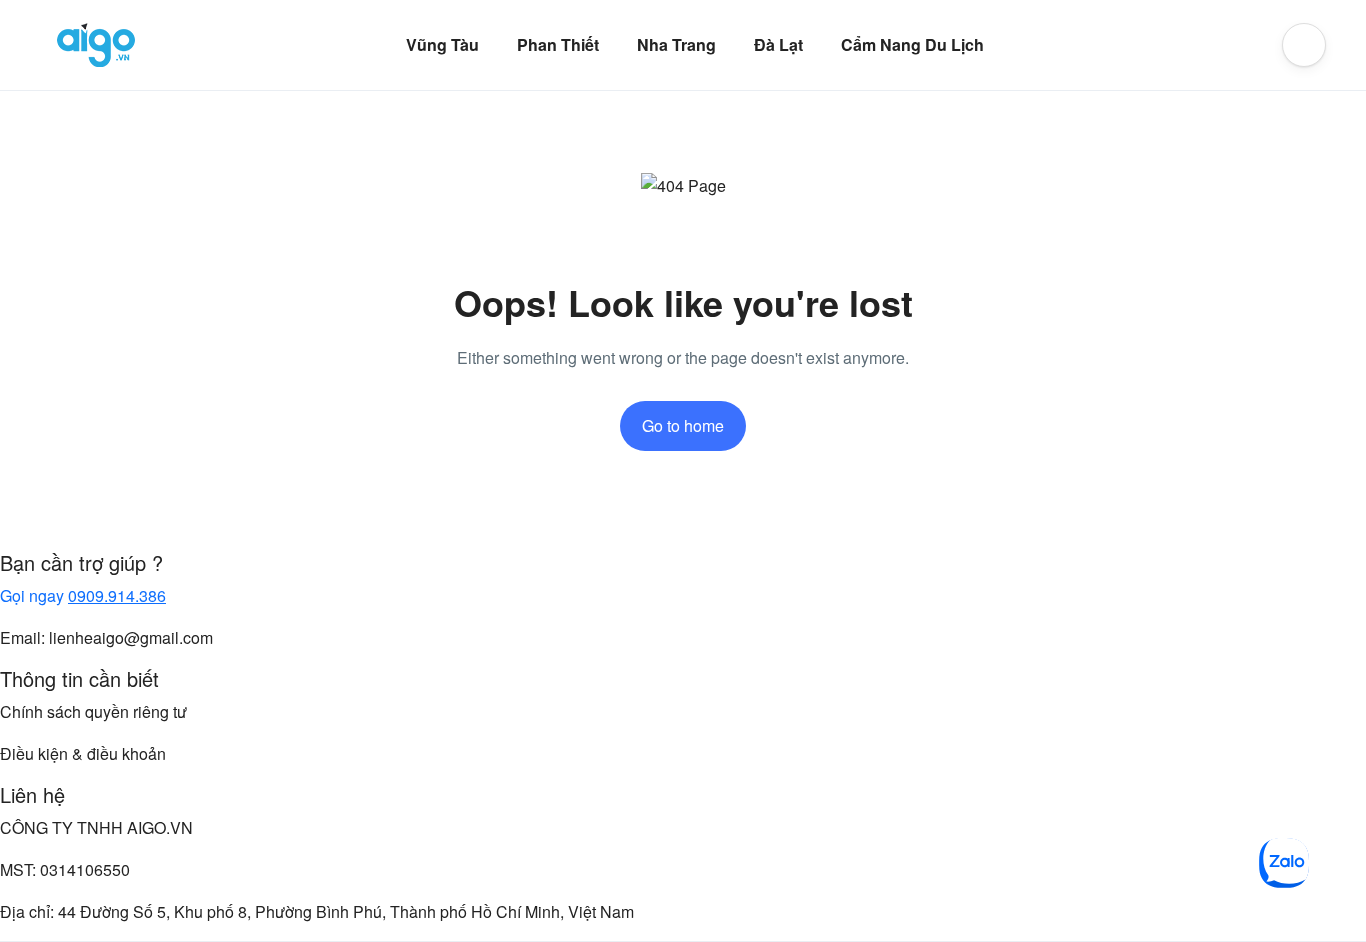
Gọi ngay (83, 595)
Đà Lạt (778, 44)
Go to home (683, 425)
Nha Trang (676, 44)
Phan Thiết (558, 44)
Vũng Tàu (442, 44)
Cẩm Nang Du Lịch (912, 44)
